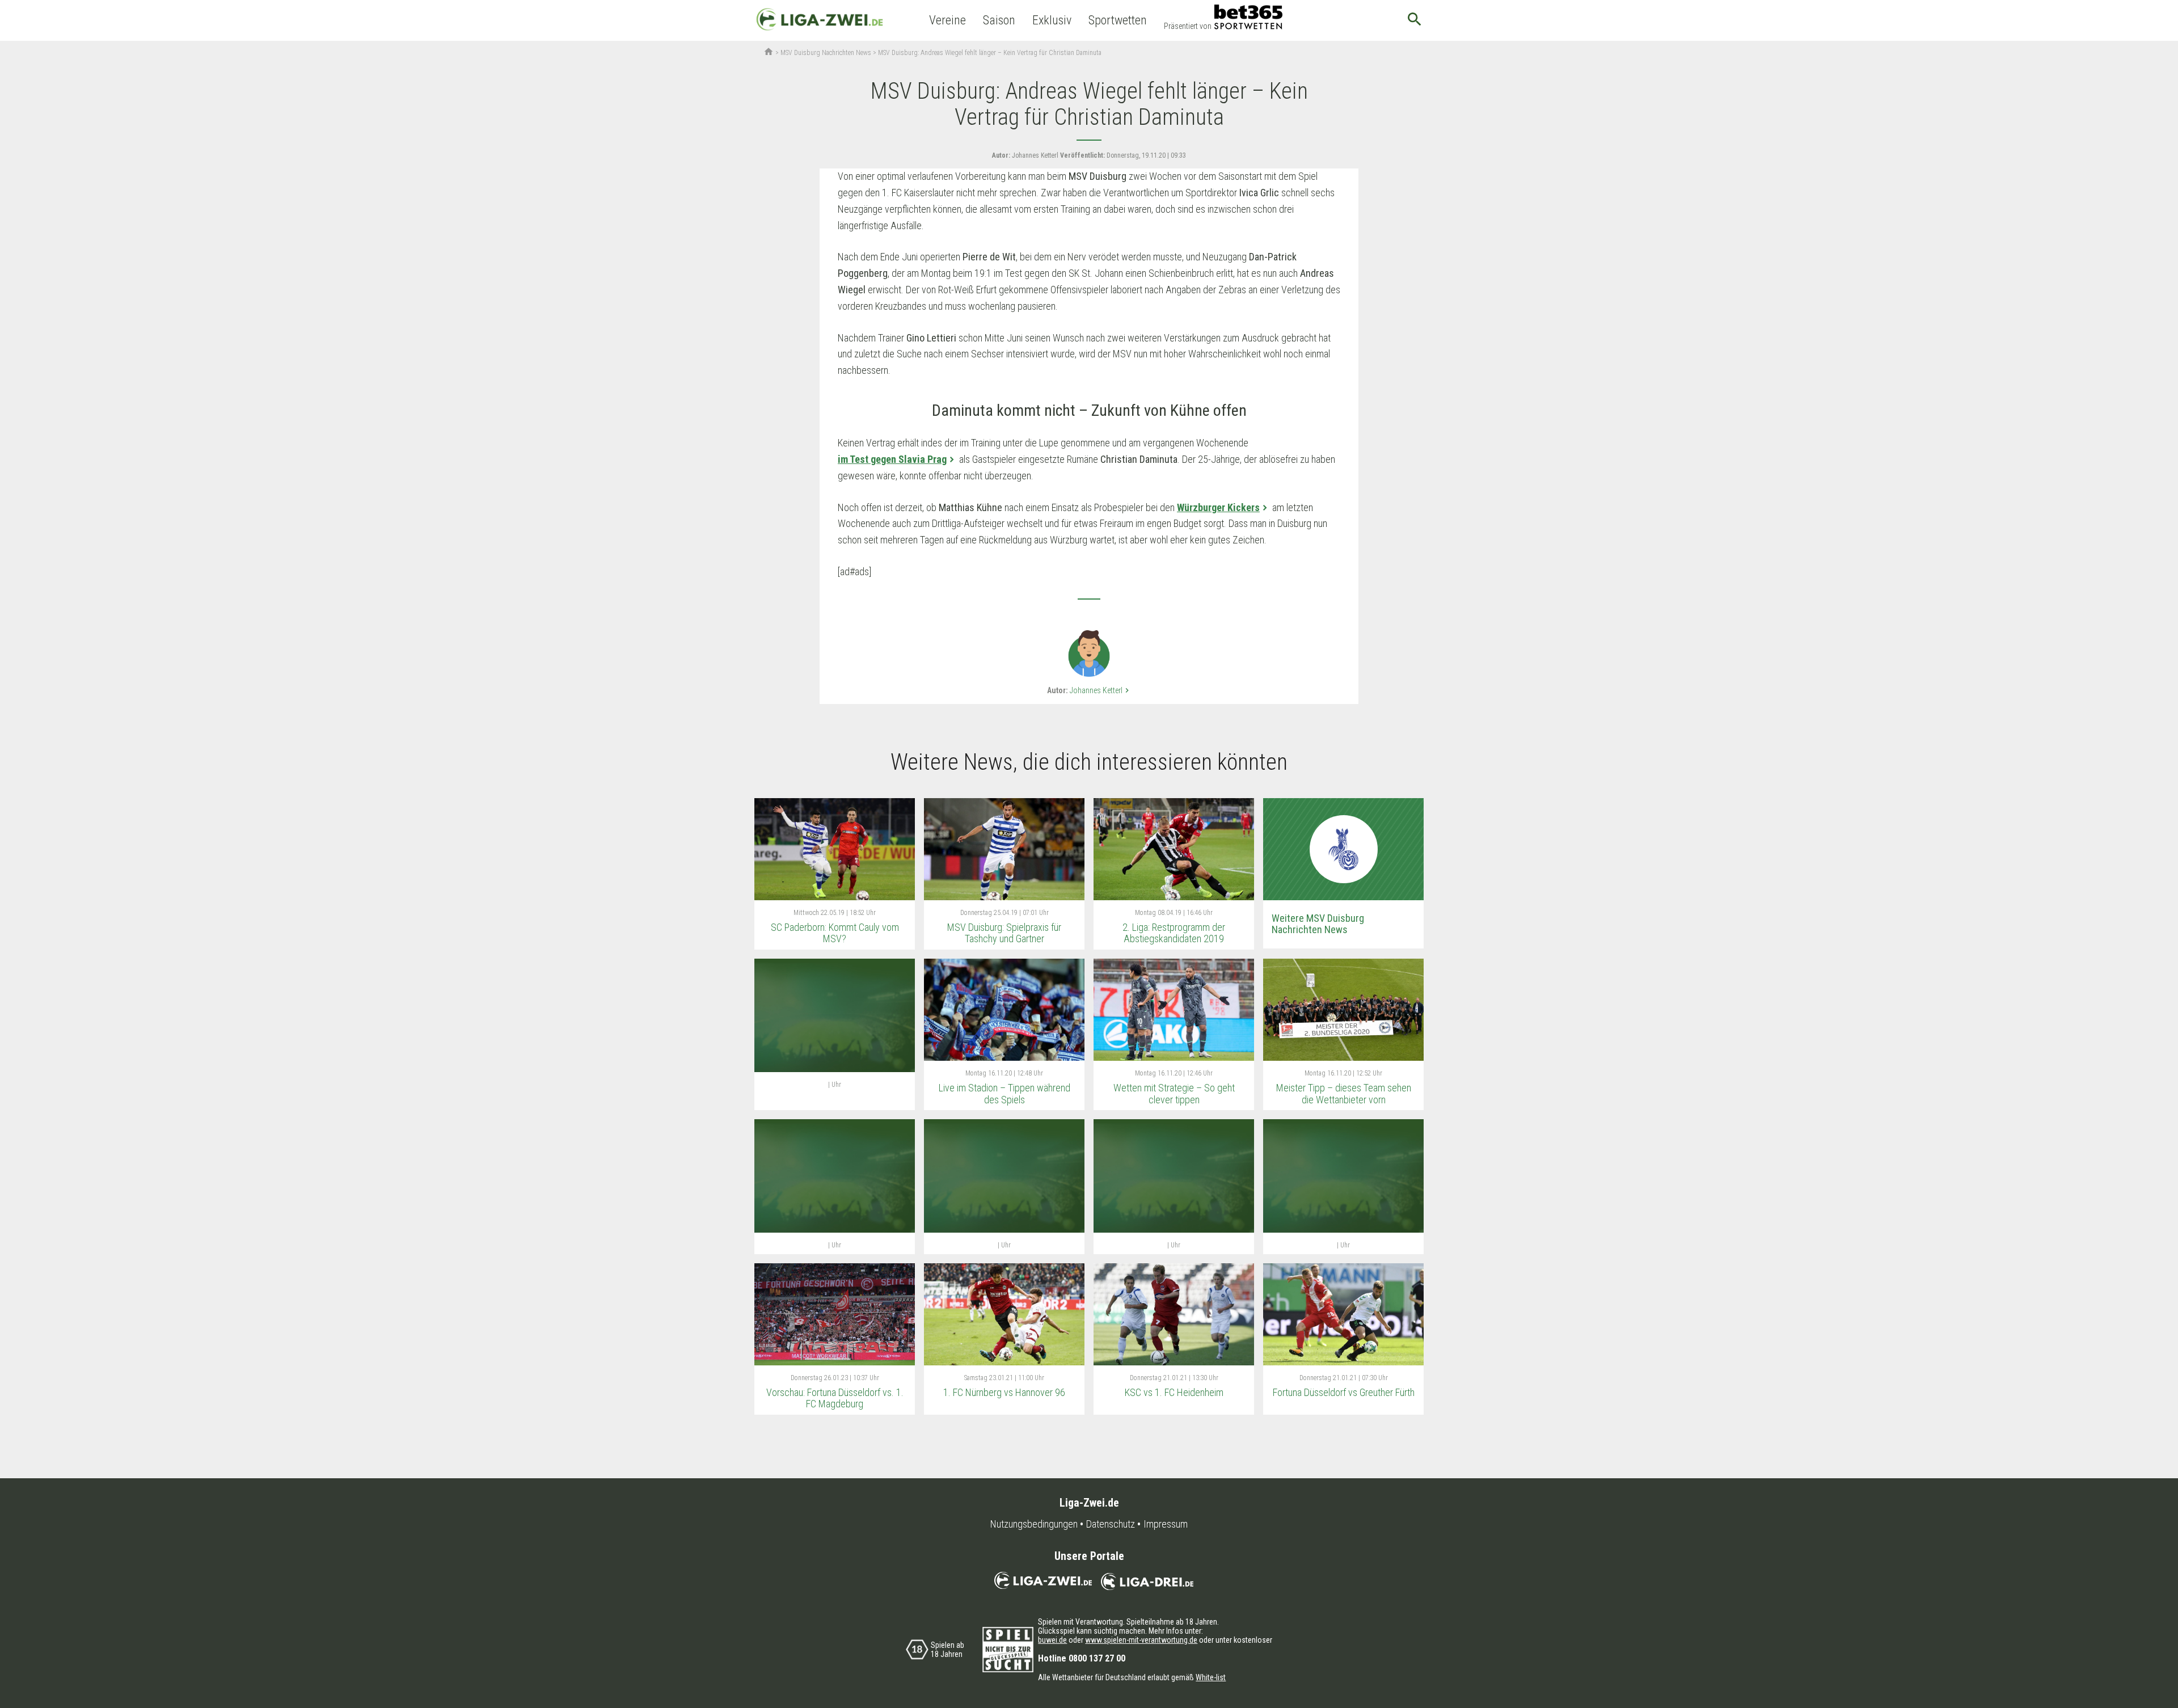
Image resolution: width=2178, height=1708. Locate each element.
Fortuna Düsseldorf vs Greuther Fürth (1344, 1392)
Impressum (1166, 1524)
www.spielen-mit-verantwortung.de (1141, 1640)
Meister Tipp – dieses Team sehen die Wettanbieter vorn (1344, 1094)
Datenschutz (1111, 1524)
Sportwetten (1118, 20)
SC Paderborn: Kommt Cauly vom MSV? (835, 933)
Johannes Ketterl (1101, 690)
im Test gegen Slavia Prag (892, 459)
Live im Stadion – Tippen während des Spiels (1004, 1094)
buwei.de (1052, 1640)
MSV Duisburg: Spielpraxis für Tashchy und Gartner (1004, 933)
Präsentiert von (1188, 26)
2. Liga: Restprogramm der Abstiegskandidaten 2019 (1174, 933)
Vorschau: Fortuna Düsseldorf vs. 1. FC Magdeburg (835, 1398)
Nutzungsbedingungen (1034, 1524)
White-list (1211, 1677)
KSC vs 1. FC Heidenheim (1174, 1392)
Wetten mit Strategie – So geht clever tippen (1174, 1094)
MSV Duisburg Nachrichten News (826, 53)
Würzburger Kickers (1218, 507)
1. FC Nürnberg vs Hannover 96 (1004, 1392)
